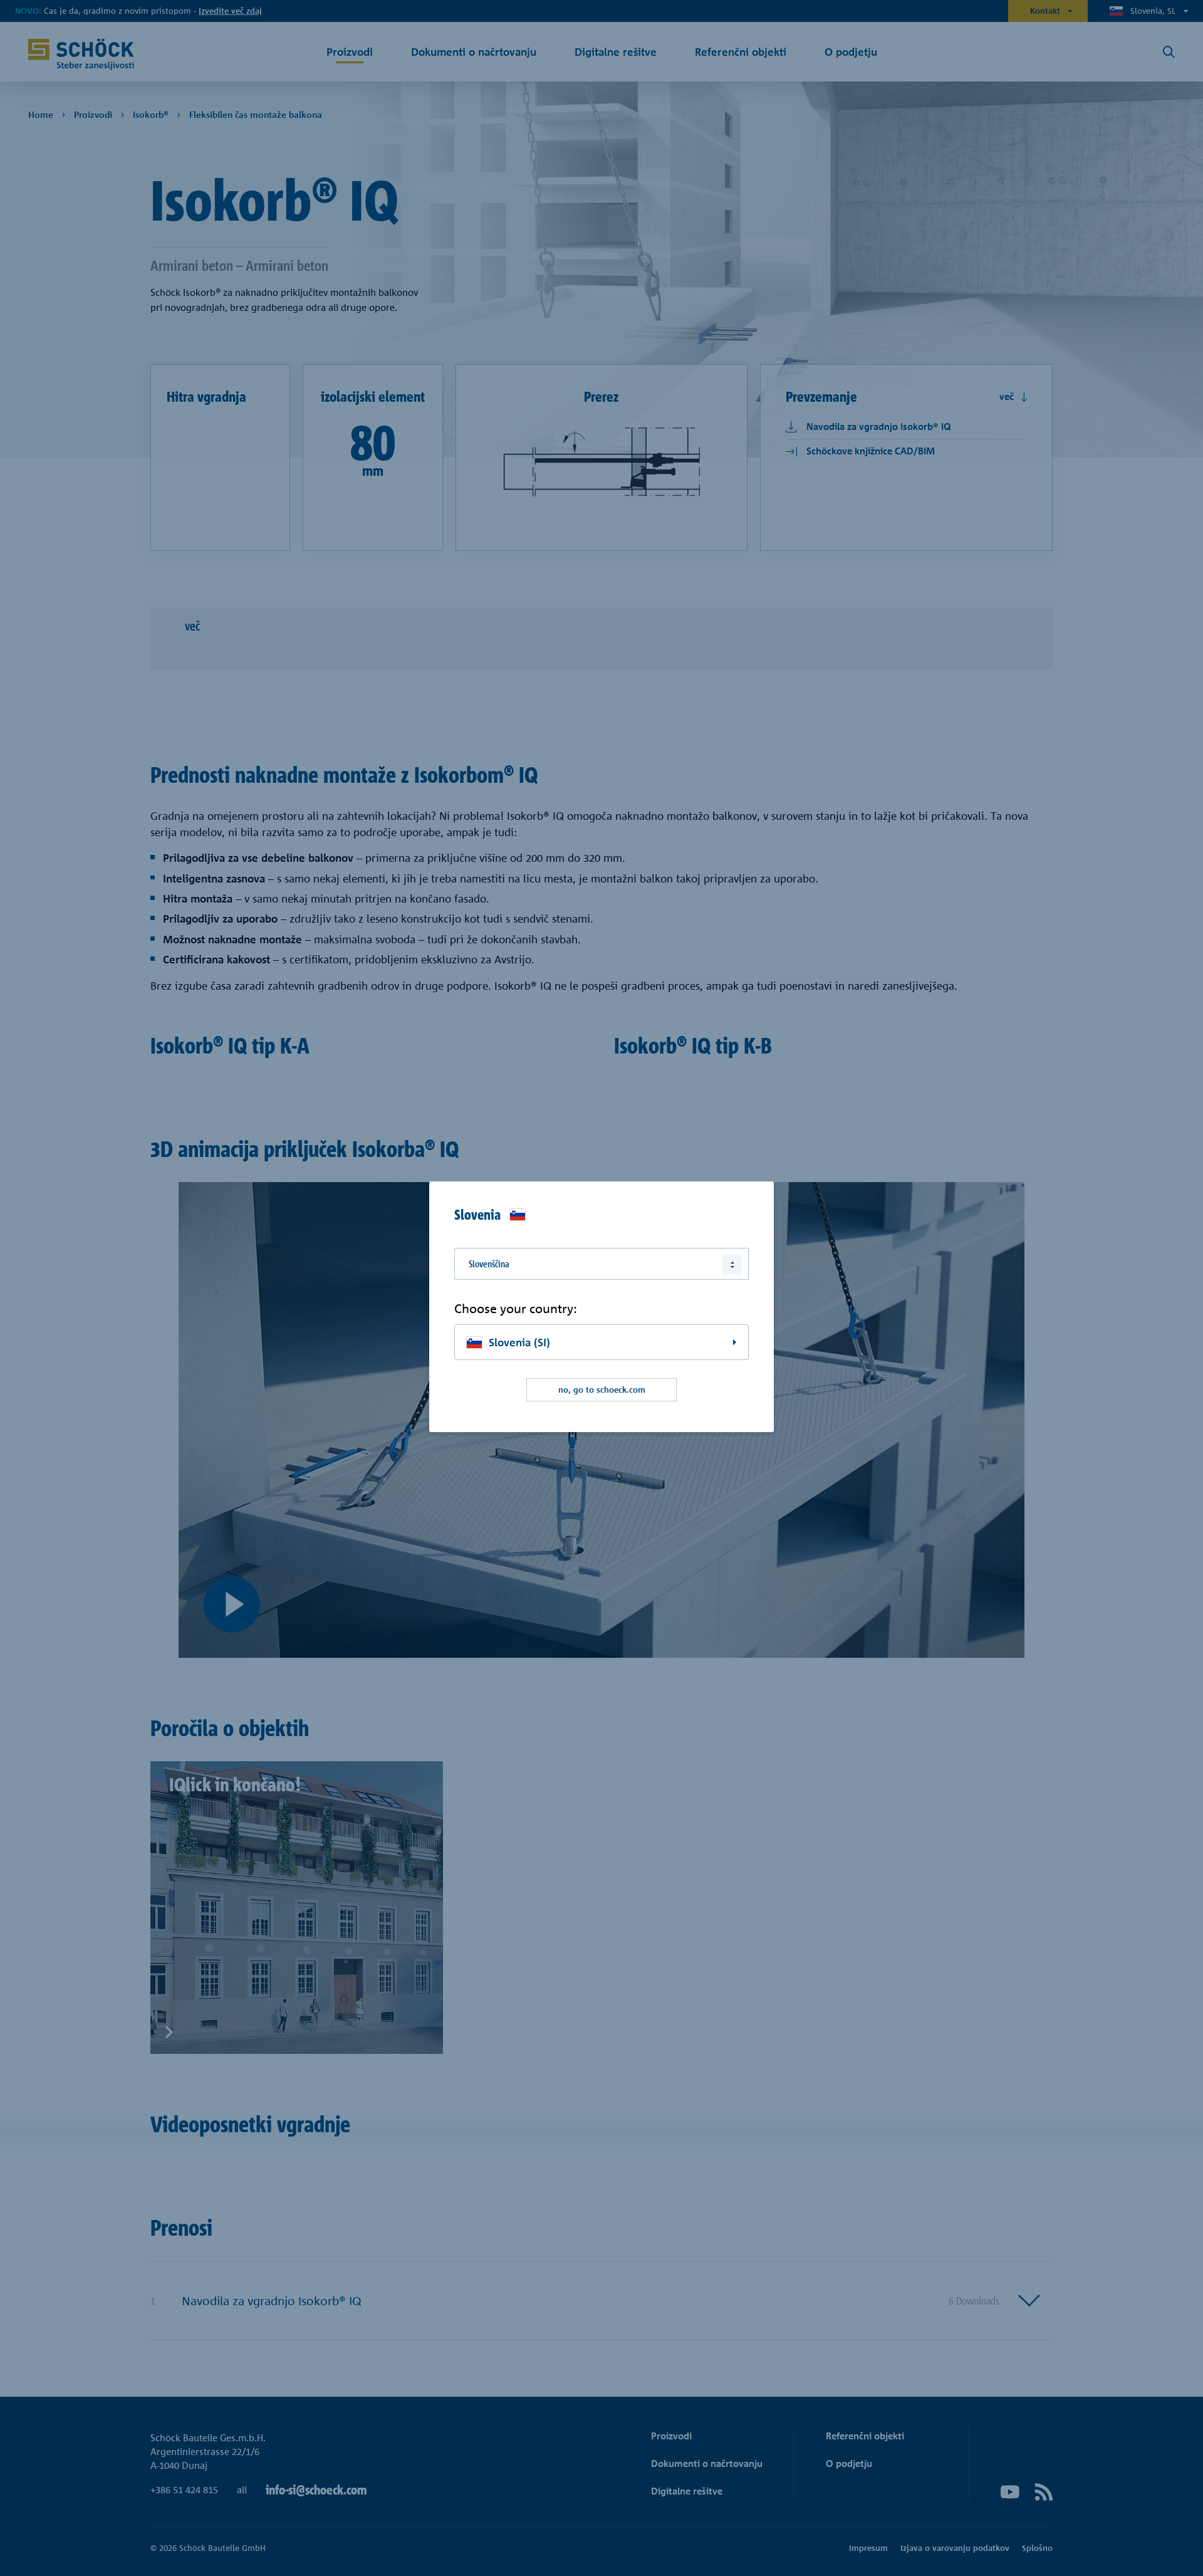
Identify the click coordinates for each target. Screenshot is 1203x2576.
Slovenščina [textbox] (489, 1264)
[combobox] (601, 1264)
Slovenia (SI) (519, 1342)
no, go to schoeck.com (602, 1390)
